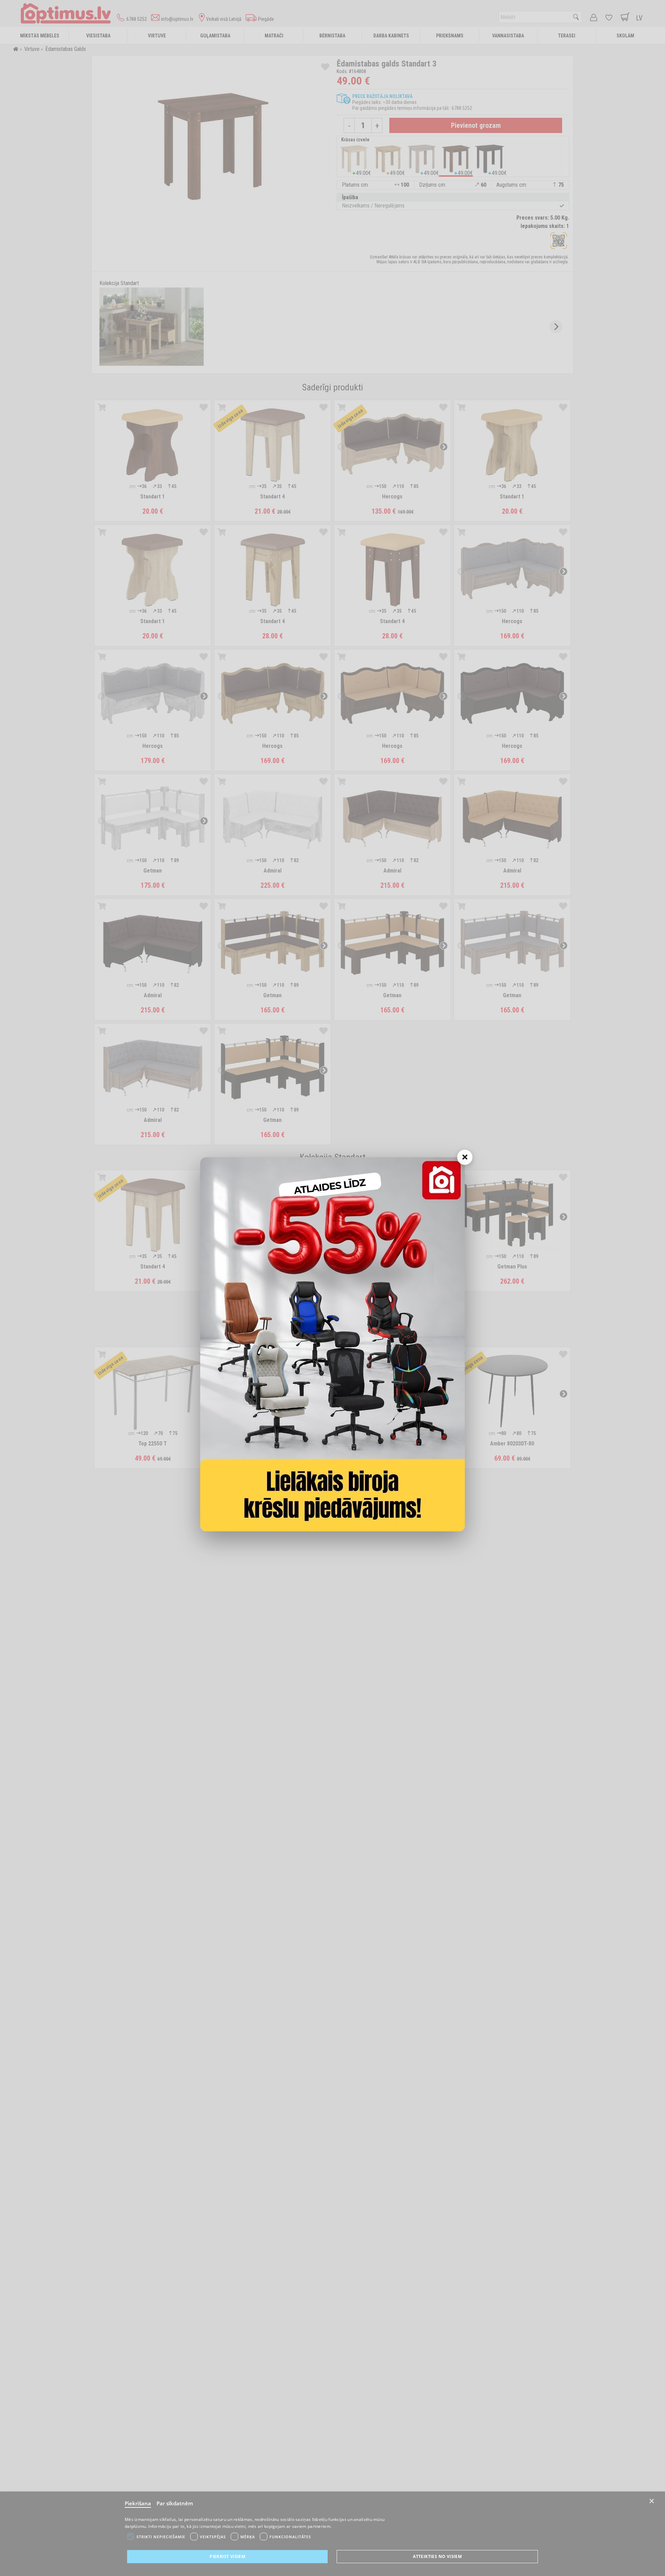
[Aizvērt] (465, 1157)
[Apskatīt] (332, 1344)
